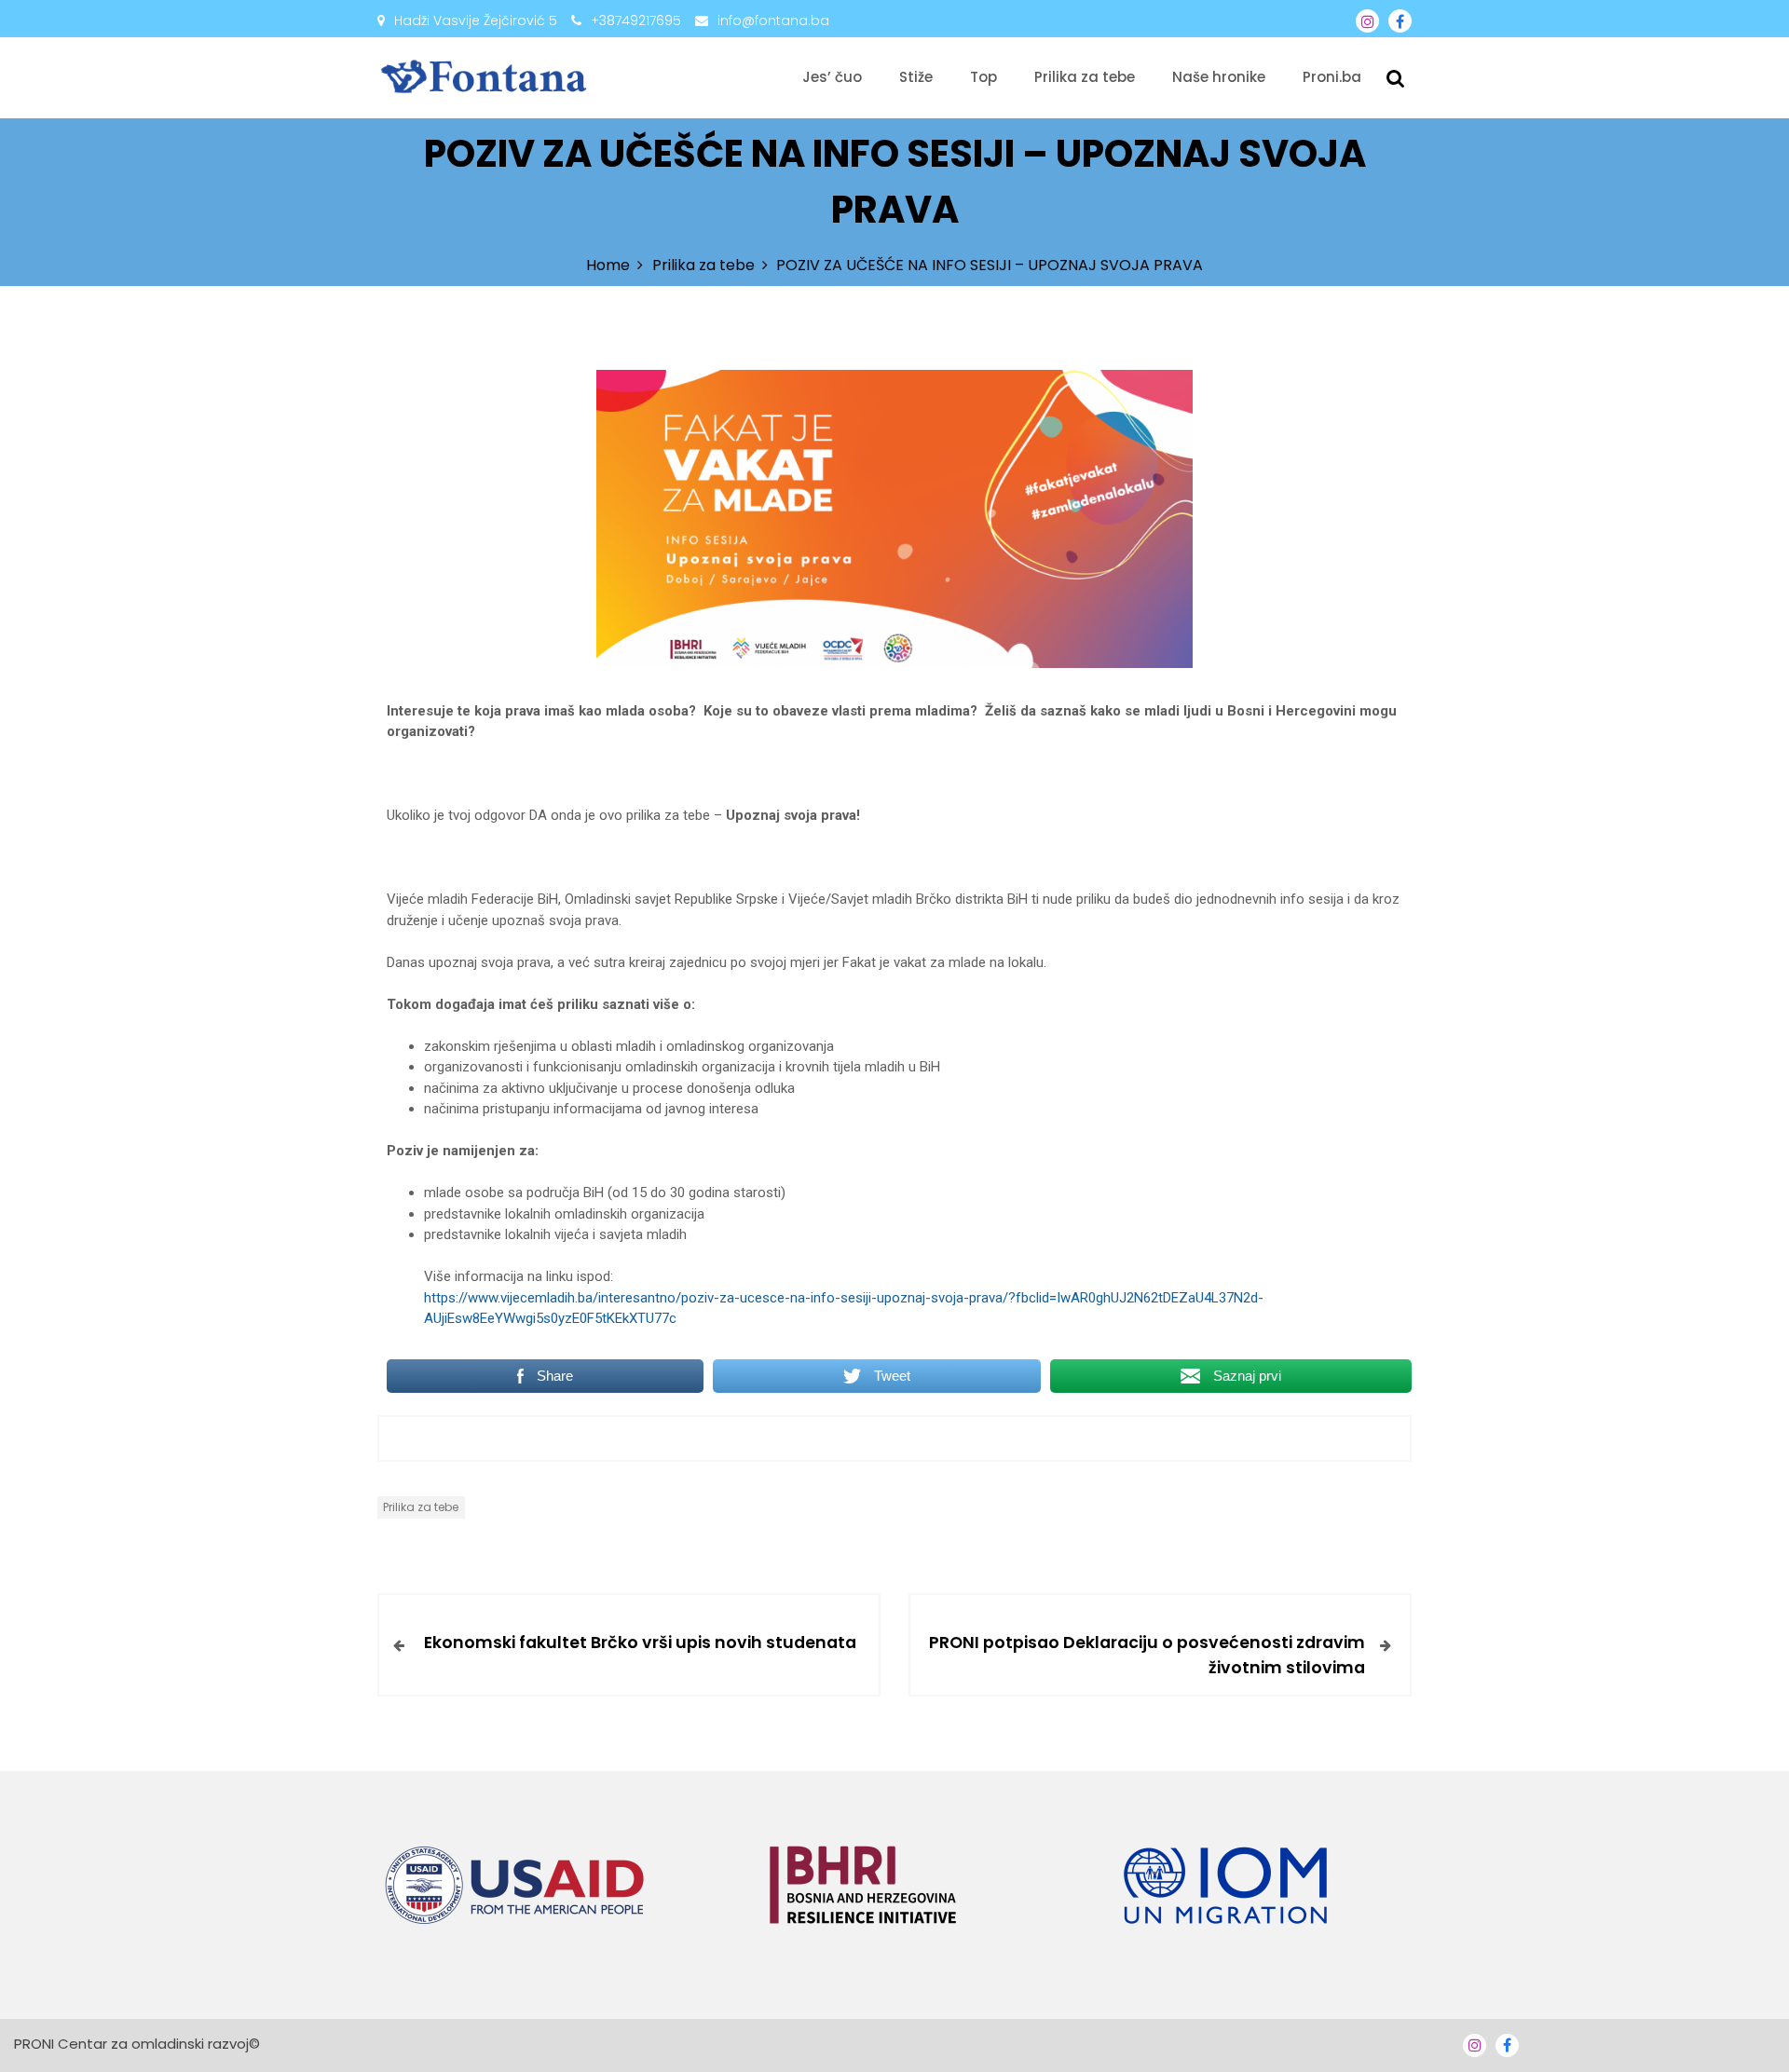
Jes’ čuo (832, 77)
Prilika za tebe (1085, 77)
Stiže (916, 77)
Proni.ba (1332, 77)
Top (983, 77)
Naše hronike (1219, 77)
